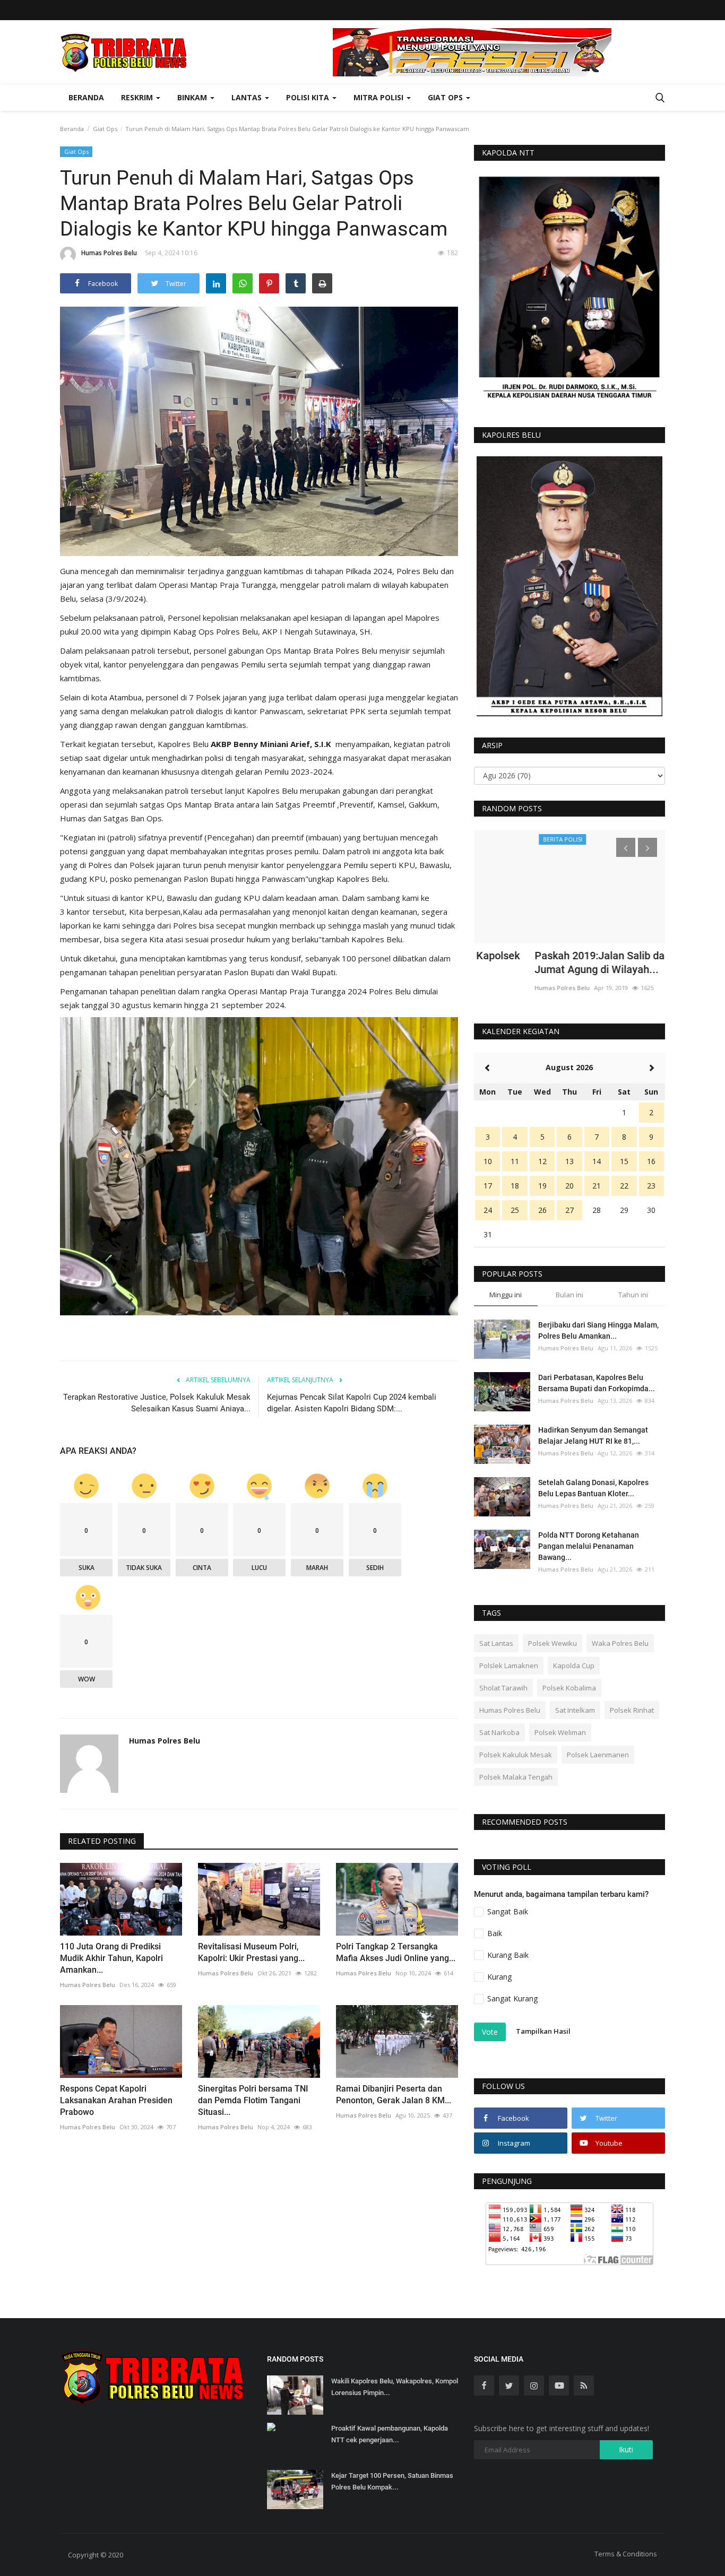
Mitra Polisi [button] (379, 97)
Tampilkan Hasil (543, 2031)
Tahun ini (633, 1295)
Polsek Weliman (560, 1732)
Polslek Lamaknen (509, 1666)
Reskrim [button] (138, 97)
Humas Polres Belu (109, 253)
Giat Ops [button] (446, 97)
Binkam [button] (193, 97)
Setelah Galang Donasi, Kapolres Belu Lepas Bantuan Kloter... (593, 1488)
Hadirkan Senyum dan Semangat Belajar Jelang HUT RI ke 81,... (593, 1436)
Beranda (86, 97)
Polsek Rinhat (632, 1710)
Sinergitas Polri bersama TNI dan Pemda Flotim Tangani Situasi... (253, 2100)
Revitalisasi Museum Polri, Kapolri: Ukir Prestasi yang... (251, 1952)
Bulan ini (569, 1295)
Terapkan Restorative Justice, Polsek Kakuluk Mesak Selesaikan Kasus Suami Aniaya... (157, 1403)
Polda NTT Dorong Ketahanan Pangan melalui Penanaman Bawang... (589, 1546)
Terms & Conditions (626, 2554)
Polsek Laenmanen (598, 1755)
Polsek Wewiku (553, 1643)
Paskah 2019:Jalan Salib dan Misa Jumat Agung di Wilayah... (555, 962)
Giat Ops (105, 129)
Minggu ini (506, 1295)
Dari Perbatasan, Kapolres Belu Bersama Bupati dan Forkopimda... (597, 1383)
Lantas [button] (248, 97)
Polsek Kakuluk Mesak (516, 1755)
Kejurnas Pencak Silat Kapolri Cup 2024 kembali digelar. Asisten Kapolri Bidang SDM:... (352, 1403)
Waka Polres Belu (620, 1643)
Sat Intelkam (575, 1710)
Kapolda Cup (574, 1666)
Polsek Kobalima (569, 1688)
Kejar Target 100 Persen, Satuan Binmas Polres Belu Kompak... (392, 2481)
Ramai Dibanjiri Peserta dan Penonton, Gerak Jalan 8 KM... (394, 2094)
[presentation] (626, 847)
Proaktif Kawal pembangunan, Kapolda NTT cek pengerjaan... (390, 2434)
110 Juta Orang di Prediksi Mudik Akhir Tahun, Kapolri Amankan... (111, 1958)
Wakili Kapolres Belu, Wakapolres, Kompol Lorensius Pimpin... (395, 2387)
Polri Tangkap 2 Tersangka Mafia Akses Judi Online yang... (396, 1952)
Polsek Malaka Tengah (516, 1777)
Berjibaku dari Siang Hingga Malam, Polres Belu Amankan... (598, 1330)
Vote (490, 2032)
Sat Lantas (496, 1643)
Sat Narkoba (499, 1732)
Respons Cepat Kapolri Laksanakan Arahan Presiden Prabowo (116, 2100)
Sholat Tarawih (503, 1688)
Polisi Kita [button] (309, 97)
